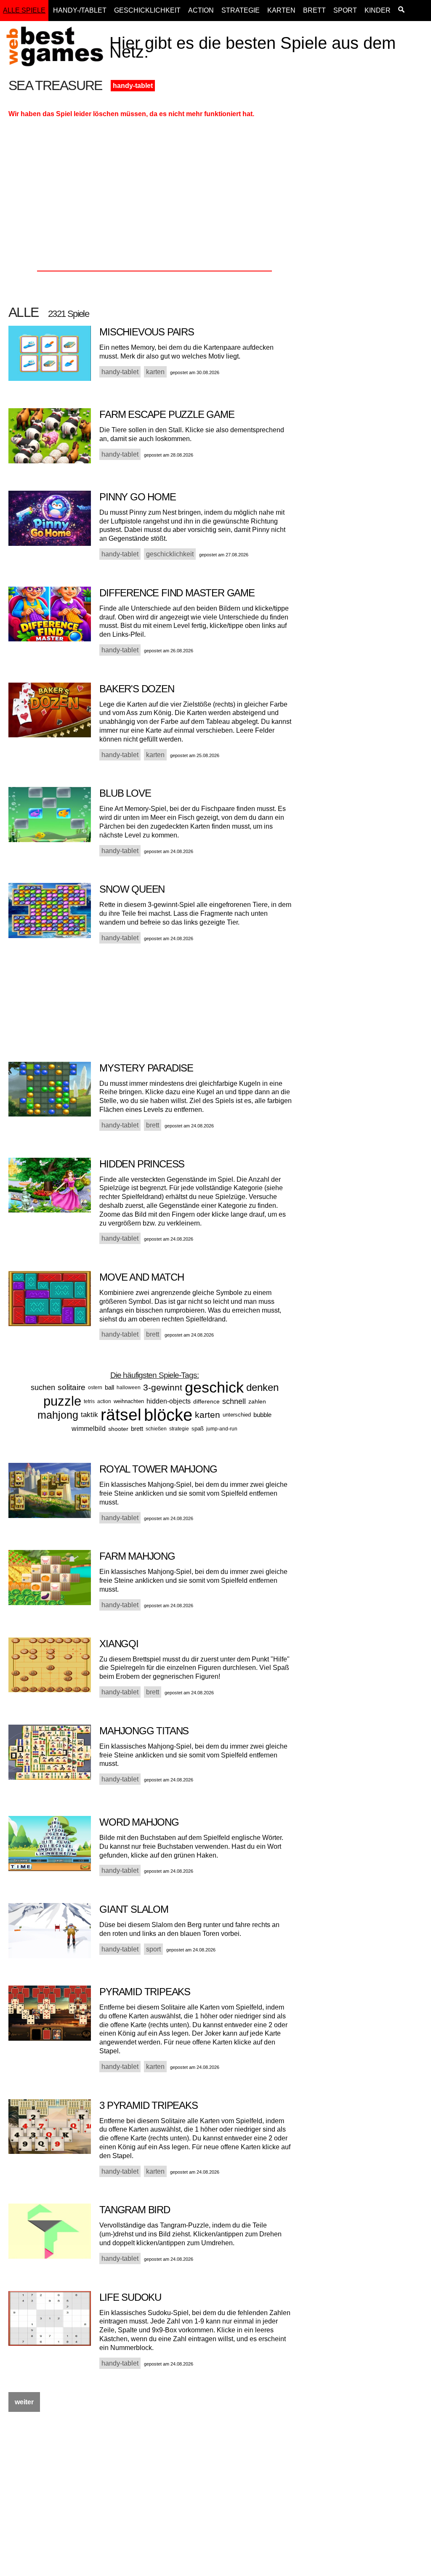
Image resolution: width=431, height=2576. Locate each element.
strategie (179, 1429)
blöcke (168, 1415)
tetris (89, 1401)
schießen (156, 1429)
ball (109, 1387)
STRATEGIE (241, 10)
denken (262, 1387)
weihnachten (129, 1401)
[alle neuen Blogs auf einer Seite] (401, 11)
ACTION (201, 10)
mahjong (58, 1415)
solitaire (72, 1387)
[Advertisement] (367, 205)
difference (206, 1401)
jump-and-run (222, 1429)
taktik (89, 1415)
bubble (262, 1415)
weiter (24, 2402)
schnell (234, 1401)
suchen (43, 1388)
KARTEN (281, 10)
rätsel (121, 1415)
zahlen (257, 1401)
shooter (118, 1429)
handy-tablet (133, 86)
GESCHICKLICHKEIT (147, 10)
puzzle (62, 1401)
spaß (198, 1429)
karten (208, 1415)
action (104, 1401)
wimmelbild (89, 1429)
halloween (129, 1388)
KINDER (378, 10)
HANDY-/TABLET (80, 10)
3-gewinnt (163, 1387)
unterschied (237, 1415)
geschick (214, 1387)
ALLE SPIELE (24, 10)
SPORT (345, 10)
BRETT (314, 10)
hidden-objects (169, 1401)
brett (137, 1429)
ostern (95, 1388)
